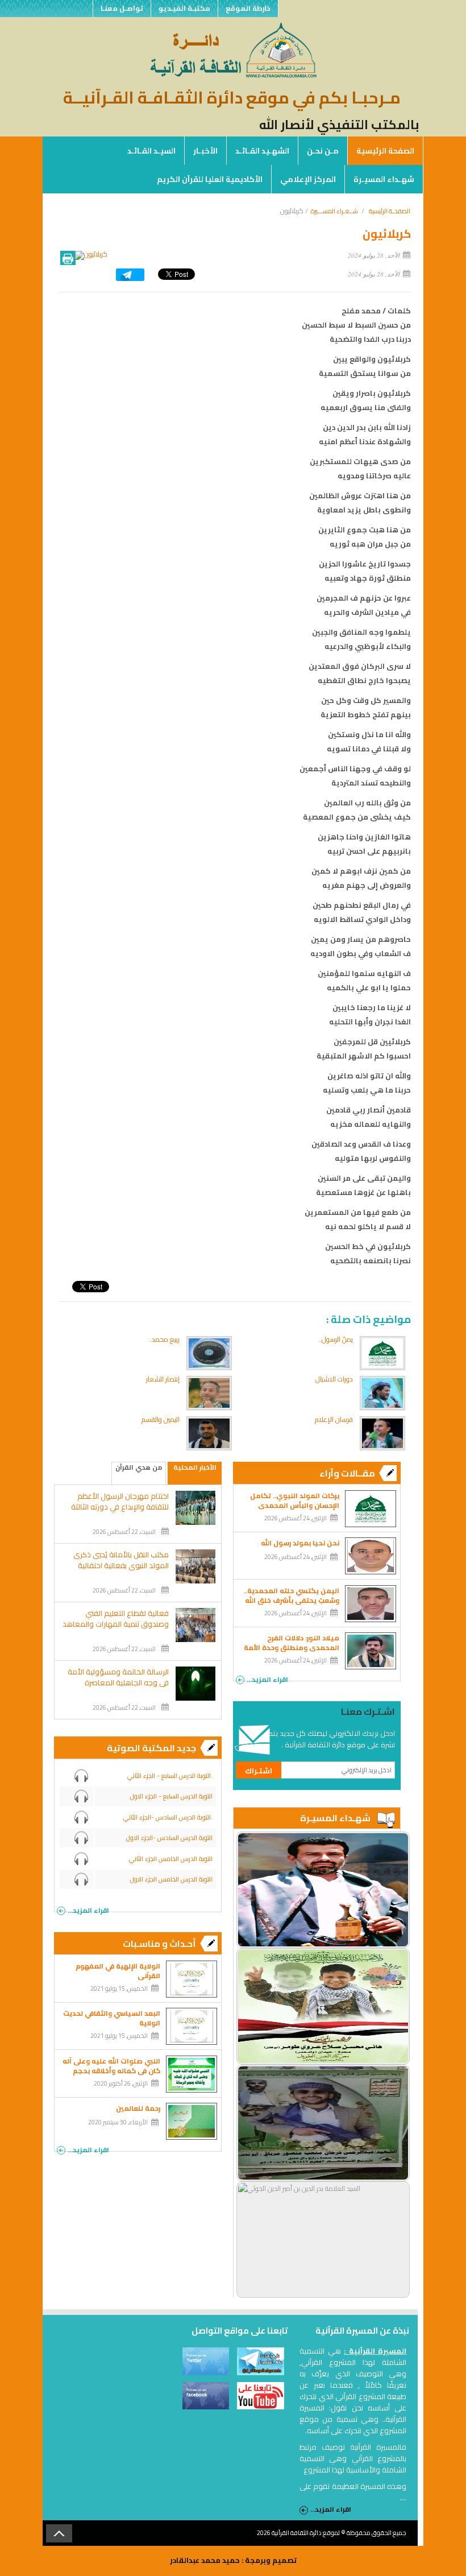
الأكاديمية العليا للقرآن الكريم (210, 179)
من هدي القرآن (139, 1468)
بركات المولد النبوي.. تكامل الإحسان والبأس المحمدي (295, 1500)
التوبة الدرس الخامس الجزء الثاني (171, 1859)
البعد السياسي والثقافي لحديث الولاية (112, 2018)
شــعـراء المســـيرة (334, 211)
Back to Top (59, 2533)
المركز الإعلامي (308, 179)
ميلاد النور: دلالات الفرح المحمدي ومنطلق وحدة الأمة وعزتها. (292, 1647)
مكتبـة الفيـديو (184, 8)
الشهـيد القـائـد (262, 151)
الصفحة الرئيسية (385, 151)
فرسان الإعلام (334, 1419)
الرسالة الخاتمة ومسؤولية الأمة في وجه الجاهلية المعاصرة (118, 1677)
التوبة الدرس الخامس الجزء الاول (171, 1879)
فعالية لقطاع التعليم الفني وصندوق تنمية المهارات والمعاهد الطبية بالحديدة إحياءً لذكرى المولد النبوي (116, 1630)
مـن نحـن (323, 151)
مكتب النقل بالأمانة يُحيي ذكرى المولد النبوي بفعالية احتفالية (121, 1560)
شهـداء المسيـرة (384, 179)
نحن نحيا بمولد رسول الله (300, 1543)
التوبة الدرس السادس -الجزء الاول (169, 1838)
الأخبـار (205, 151)
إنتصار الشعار (163, 1379)
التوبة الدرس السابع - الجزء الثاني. (170, 1776)
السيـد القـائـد (151, 151)
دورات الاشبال (334, 1379)
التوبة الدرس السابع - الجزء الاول (171, 1796)
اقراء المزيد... (267, 1678)
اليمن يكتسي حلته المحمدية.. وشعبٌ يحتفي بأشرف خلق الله (292, 1595)
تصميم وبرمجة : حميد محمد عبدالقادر (233, 2560)
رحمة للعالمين (138, 2108)
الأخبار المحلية (195, 1468)
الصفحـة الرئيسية (390, 211)
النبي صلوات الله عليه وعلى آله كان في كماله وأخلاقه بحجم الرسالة (111, 2071)
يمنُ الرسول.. (336, 1339)
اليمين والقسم (161, 1419)
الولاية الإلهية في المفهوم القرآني (118, 1971)
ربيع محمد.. (164, 1339)
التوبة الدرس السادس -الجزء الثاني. (168, 1817)
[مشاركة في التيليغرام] (130, 278)
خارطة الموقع (248, 8)
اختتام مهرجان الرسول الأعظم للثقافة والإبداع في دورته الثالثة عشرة (120, 1507)
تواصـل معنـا (122, 8)
